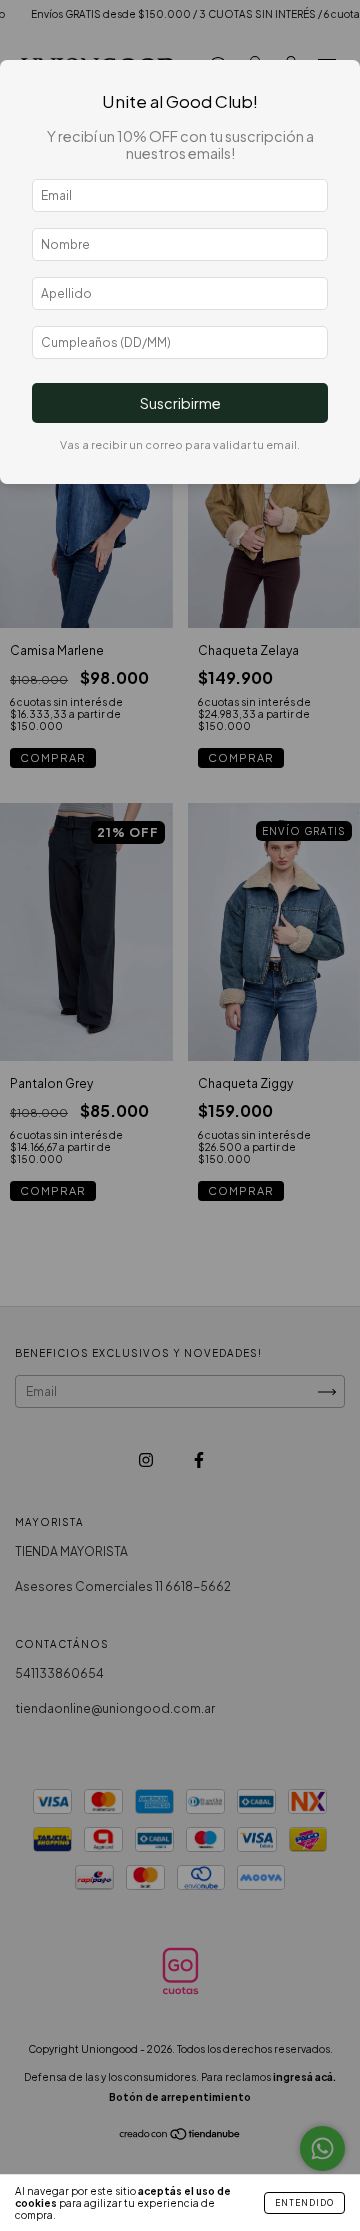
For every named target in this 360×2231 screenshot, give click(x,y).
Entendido (304, 2203)
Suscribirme (180, 403)
